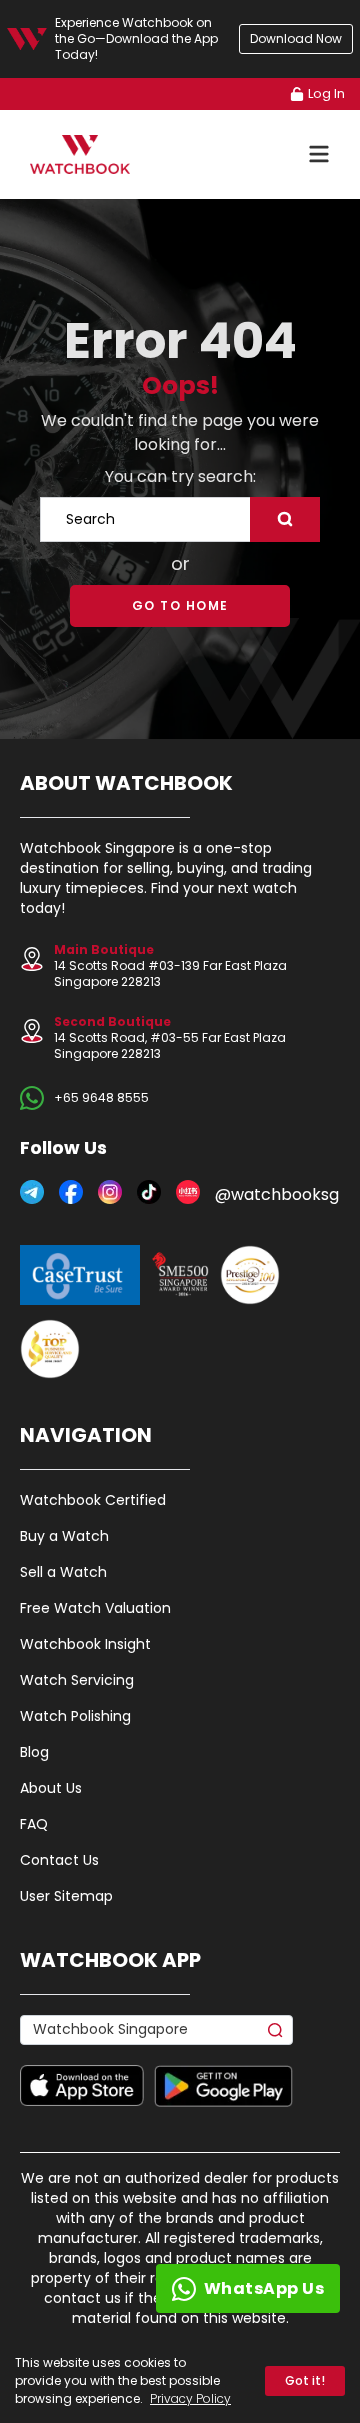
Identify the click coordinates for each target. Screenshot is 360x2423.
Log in (326, 93)
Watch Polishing (75, 1716)
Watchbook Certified (93, 1500)
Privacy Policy (190, 2398)
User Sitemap (66, 1896)
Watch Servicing (77, 1680)
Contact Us (59, 1860)
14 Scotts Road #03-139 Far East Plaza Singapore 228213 (170, 965)
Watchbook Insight (85, 1644)
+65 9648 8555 (101, 1098)
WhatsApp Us (264, 2288)
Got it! (305, 2380)
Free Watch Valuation (95, 1608)
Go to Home (180, 605)
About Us (51, 1788)
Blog (34, 1752)
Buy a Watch (64, 1536)
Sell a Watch (63, 1572)
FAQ (34, 1824)
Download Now (296, 38)
